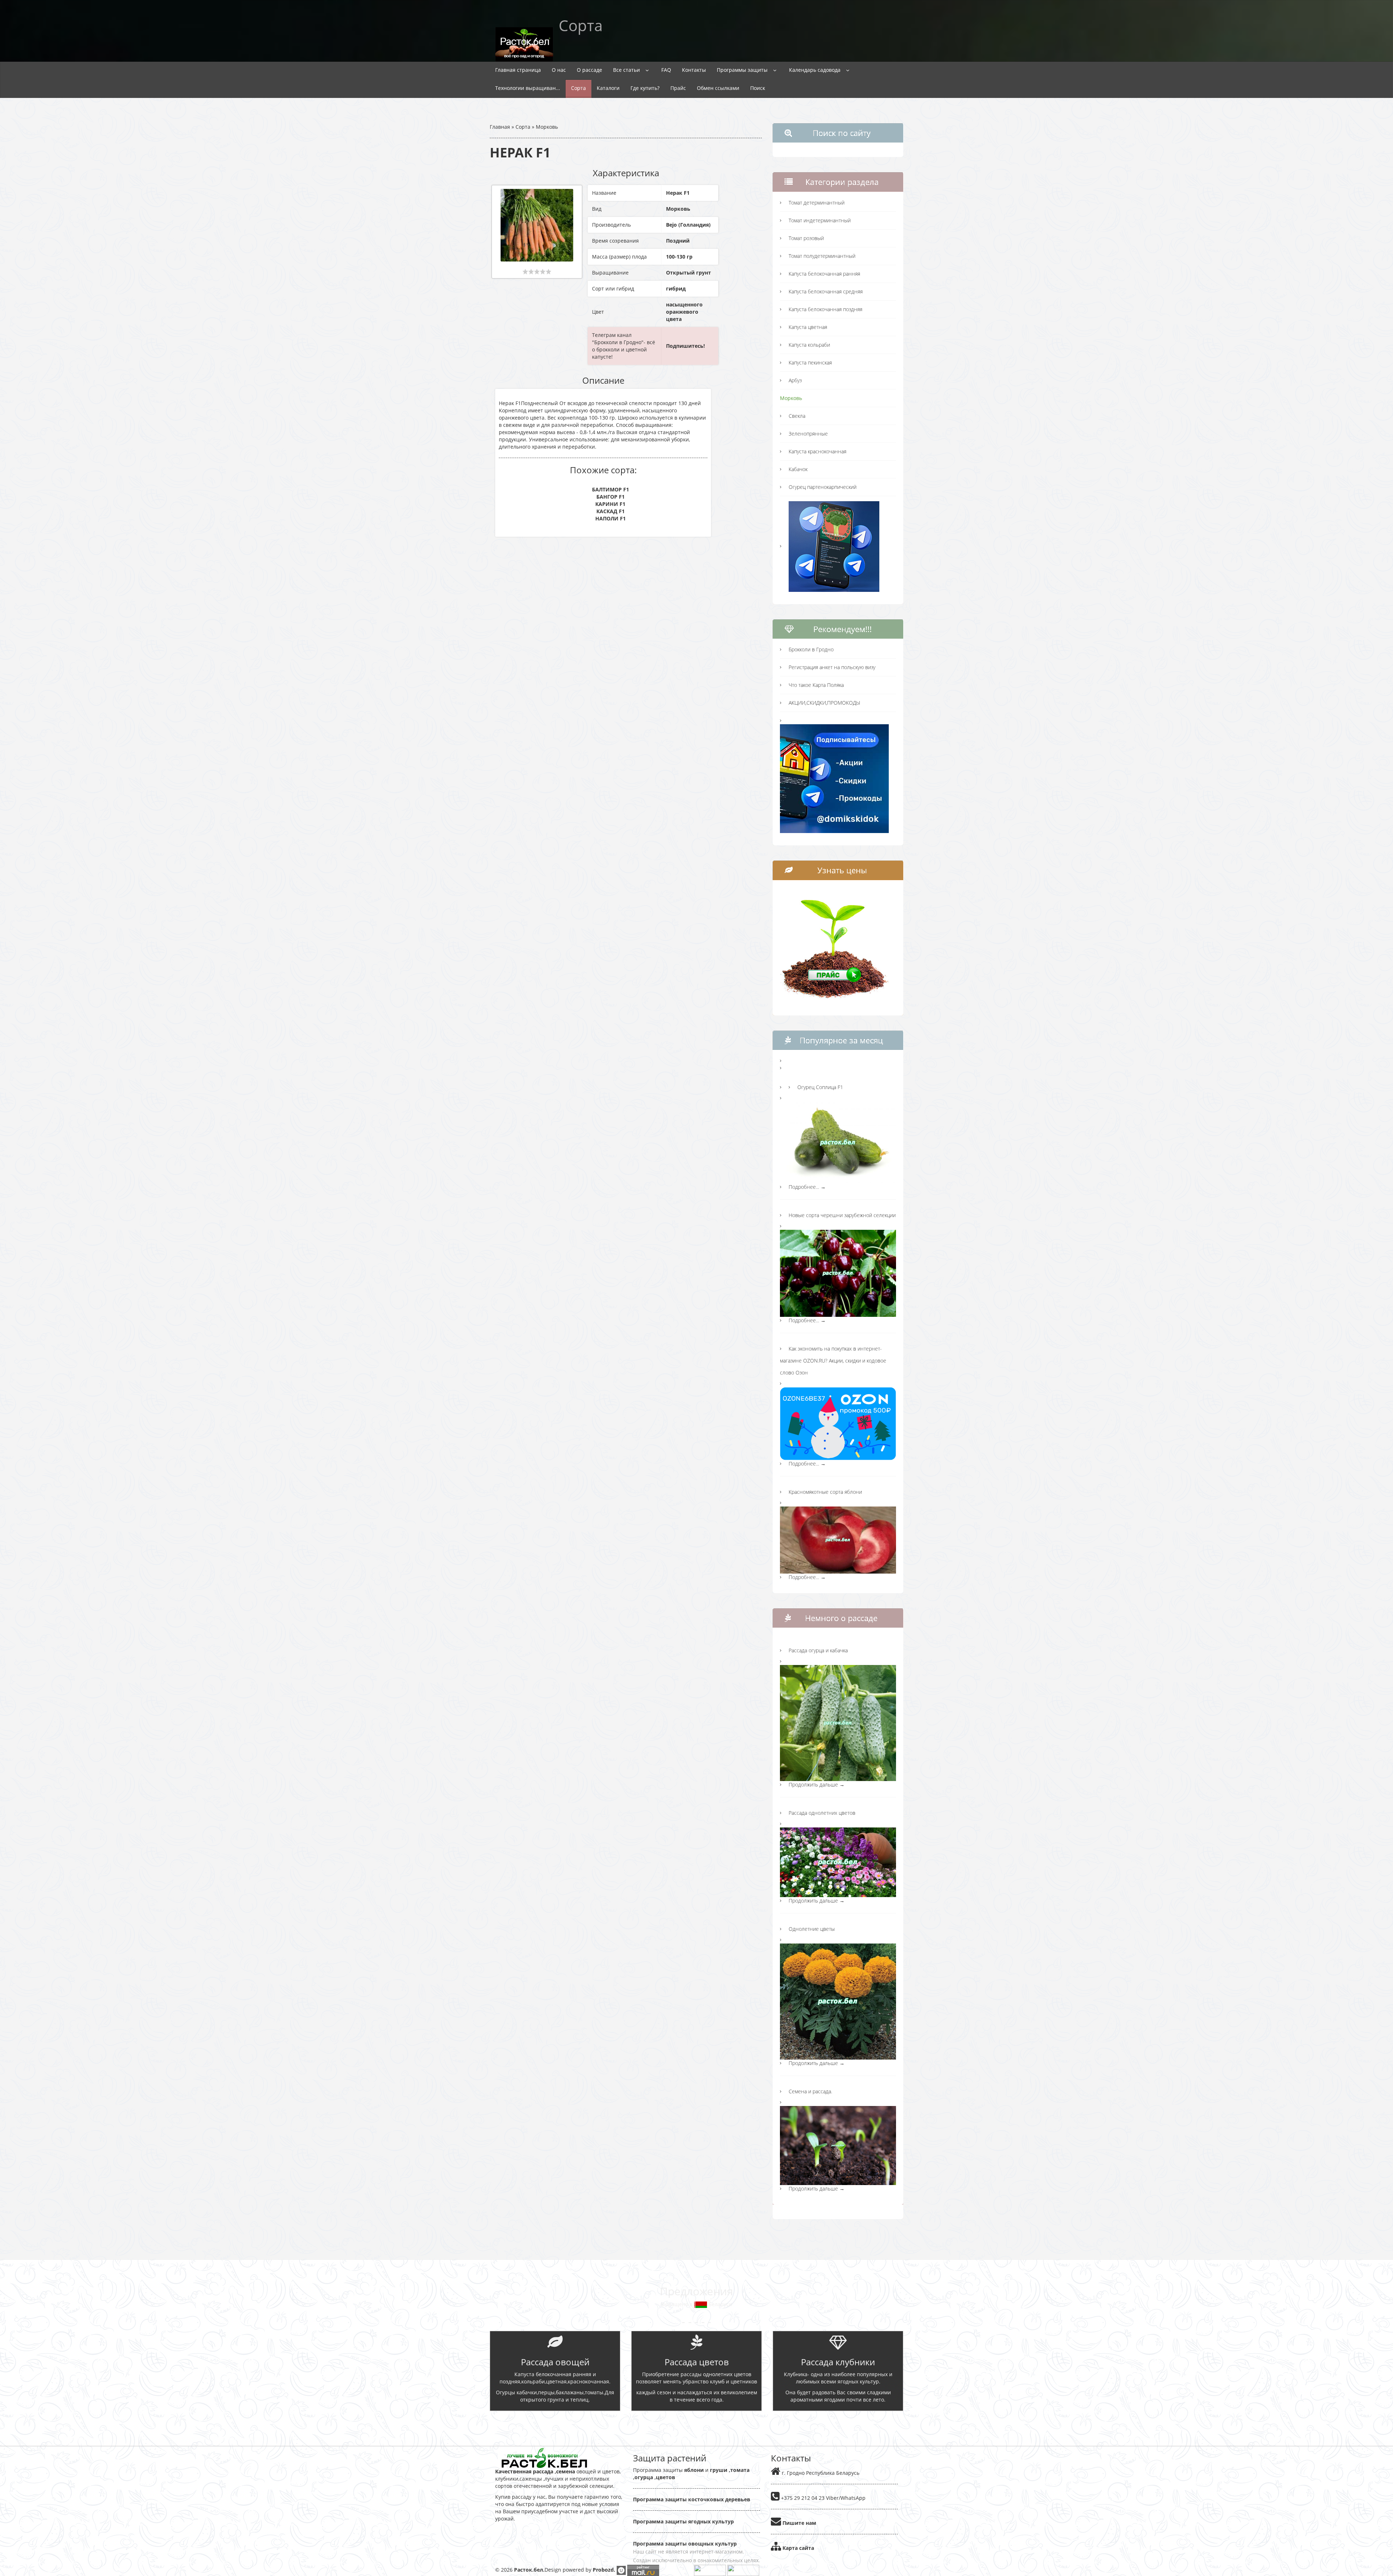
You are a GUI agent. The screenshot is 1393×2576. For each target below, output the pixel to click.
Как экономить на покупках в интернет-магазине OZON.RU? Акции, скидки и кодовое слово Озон (833, 1361)
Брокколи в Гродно (811, 649)
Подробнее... (807, 1187)
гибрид (676, 288)
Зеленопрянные (808, 434)
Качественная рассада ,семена (535, 2471)
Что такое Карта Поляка (816, 685)
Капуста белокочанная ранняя (824, 274)
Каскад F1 (611, 511)
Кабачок (798, 469)
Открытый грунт (689, 273)
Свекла (797, 416)
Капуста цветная (808, 327)
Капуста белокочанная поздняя (825, 309)
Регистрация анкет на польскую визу (832, 667)
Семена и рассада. (810, 2091)
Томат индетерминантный (820, 220)
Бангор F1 (611, 497)
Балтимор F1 (611, 489)
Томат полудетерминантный (822, 256)
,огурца (643, 2477)
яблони (694, 2470)
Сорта (523, 127)
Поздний (678, 241)
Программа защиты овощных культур (685, 2544)
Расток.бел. (529, 2570)
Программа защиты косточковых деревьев (692, 2499)
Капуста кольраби (809, 345)
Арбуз (795, 380)
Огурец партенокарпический (823, 487)
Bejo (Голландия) (688, 225)
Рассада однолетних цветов (822, 1813)
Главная (500, 127)
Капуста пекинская (810, 362)
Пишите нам (799, 2523)
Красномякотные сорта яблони (825, 1492)
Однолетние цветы (812, 1929)
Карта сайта (798, 2548)
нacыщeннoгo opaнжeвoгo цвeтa (684, 312)
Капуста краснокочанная (817, 451)
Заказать (697, 2424)
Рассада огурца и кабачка (818, 1650)
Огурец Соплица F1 (820, 1087)
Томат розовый (806, 238)
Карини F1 (610, 504)
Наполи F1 (611, 518)
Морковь (547, 127)
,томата (738, 2470)
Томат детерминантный (817, 203)
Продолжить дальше (817, 1784)
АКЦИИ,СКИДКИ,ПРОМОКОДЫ (824, 703)
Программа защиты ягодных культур (683, 2521)
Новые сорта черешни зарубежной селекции (842, 1215)
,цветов (664, 2477)
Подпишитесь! (685, 346)
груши (719, 2470)
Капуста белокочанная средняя (826, 291)
